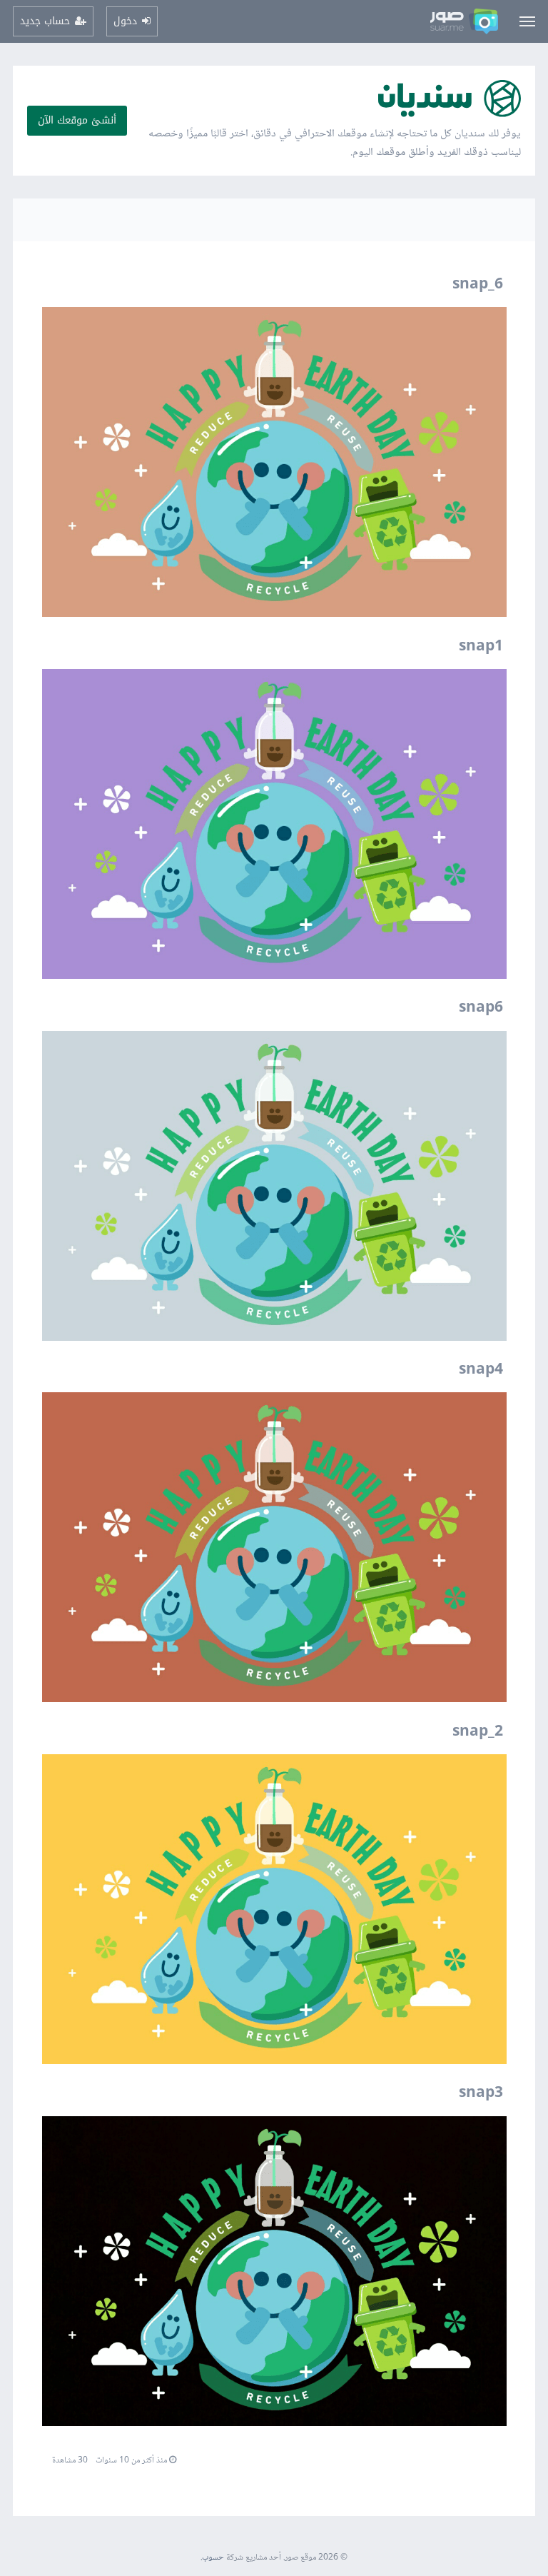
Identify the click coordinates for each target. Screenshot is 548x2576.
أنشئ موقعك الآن (77, 120)
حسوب (213, 2558)
